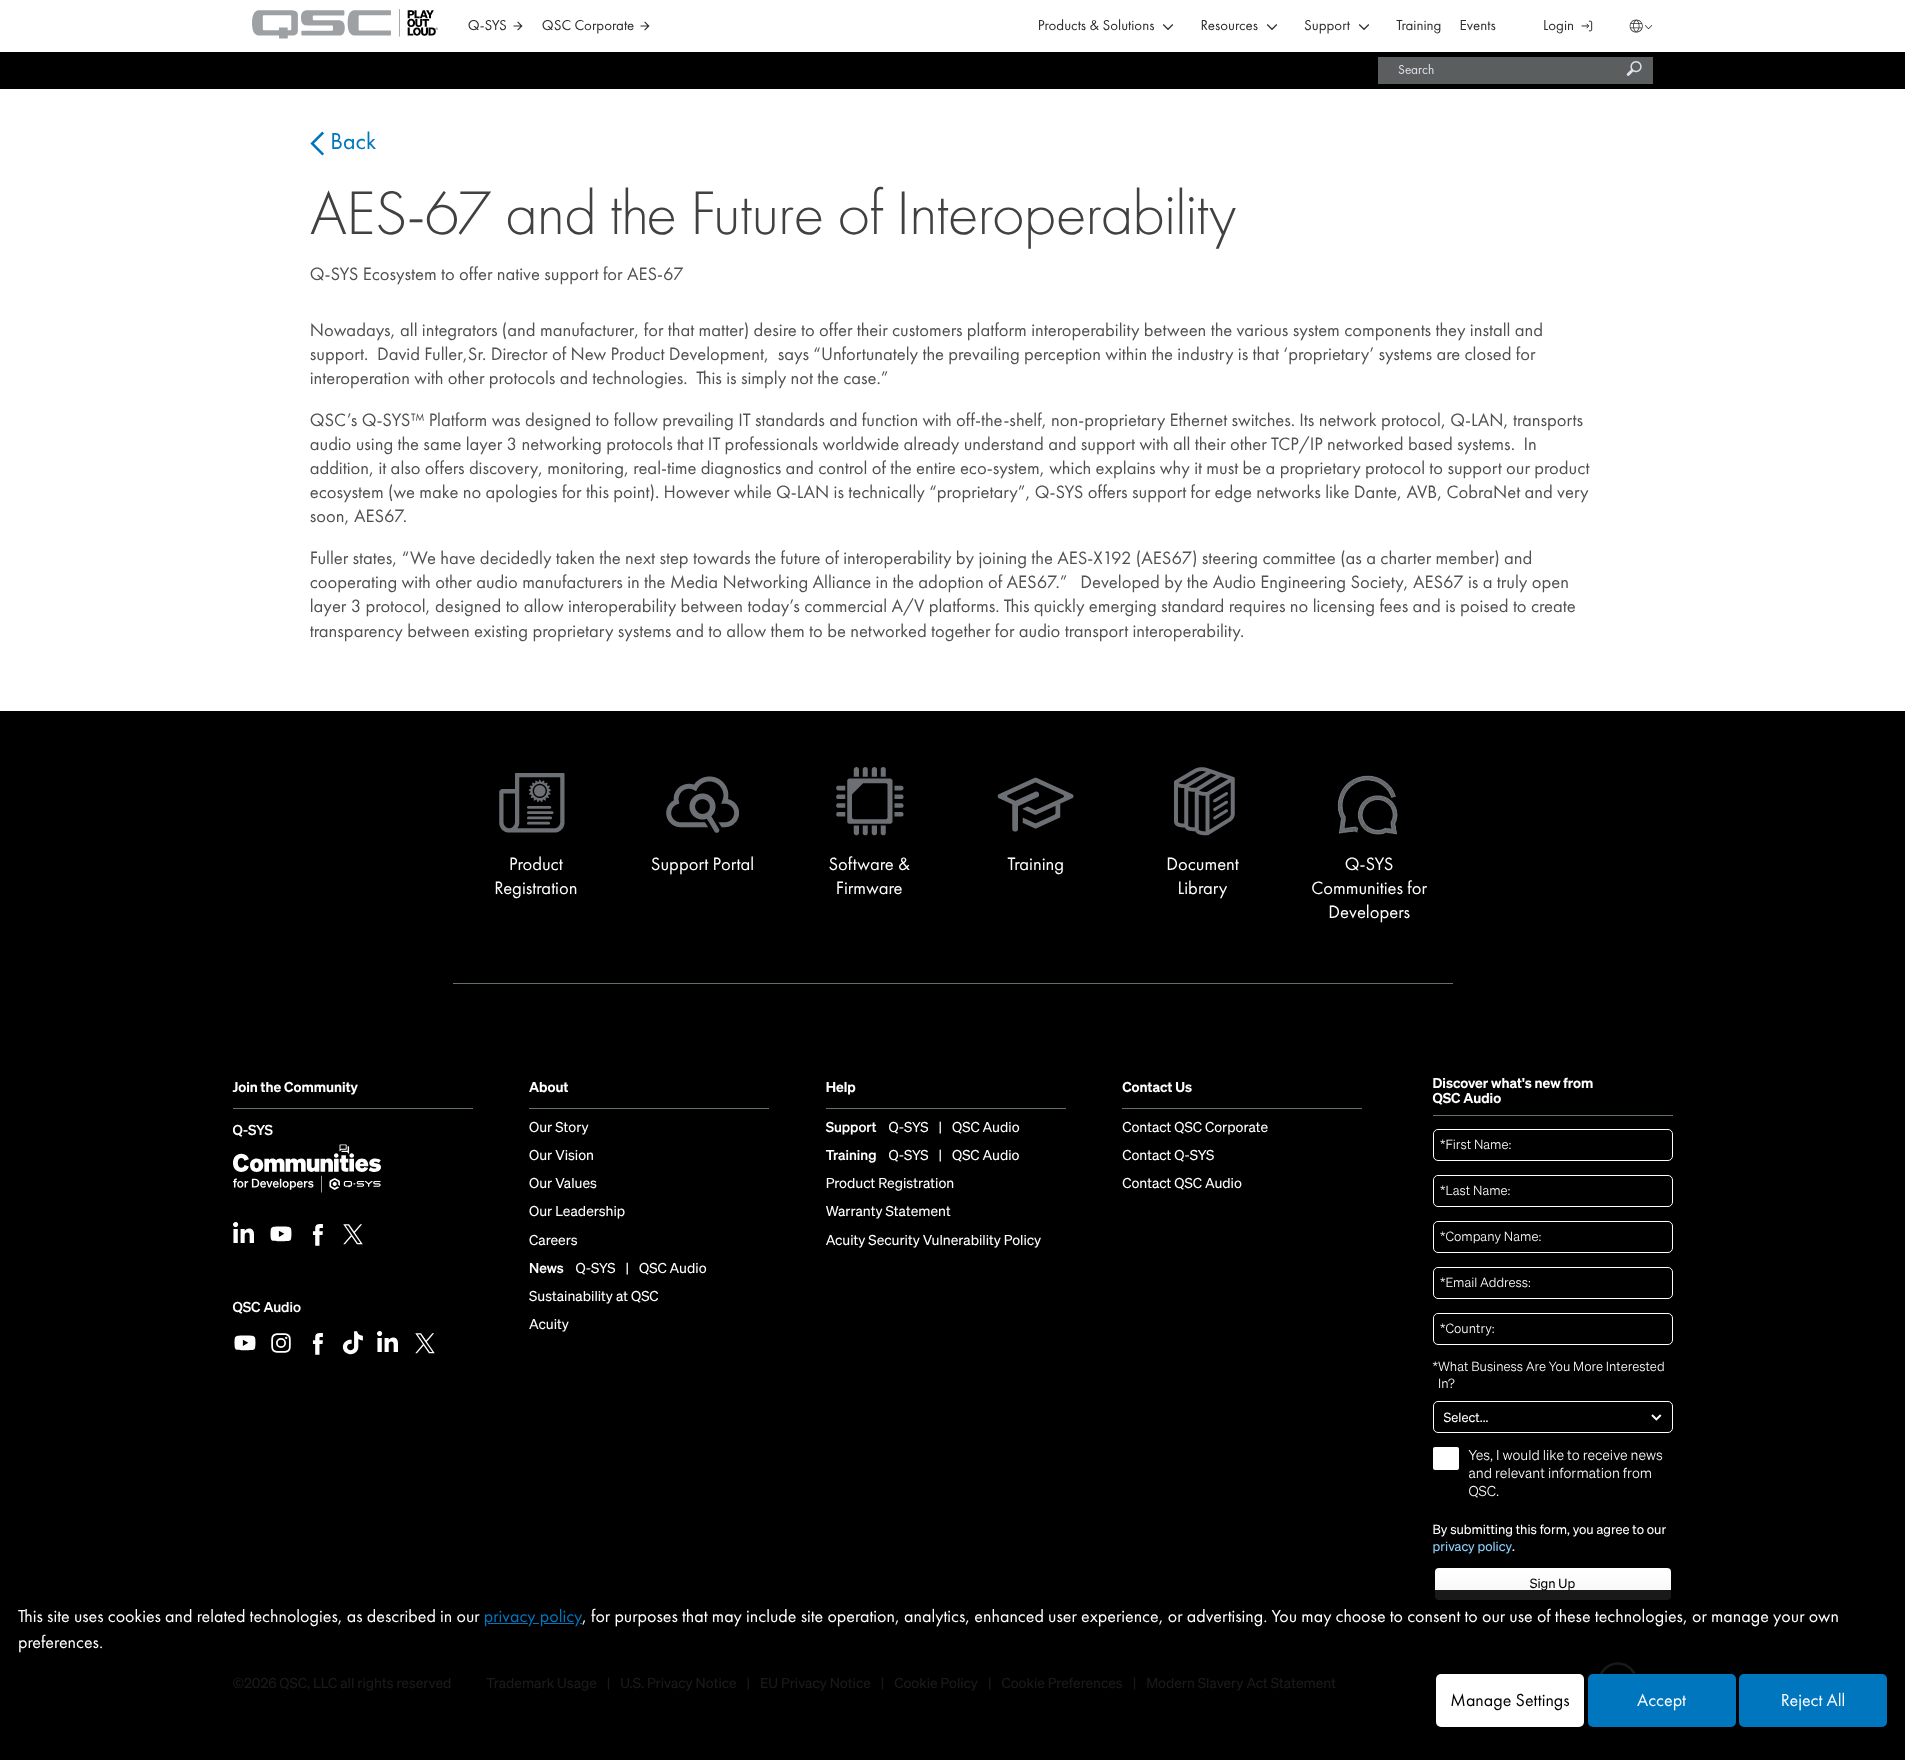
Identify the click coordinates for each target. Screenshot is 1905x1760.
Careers (553, 1241)
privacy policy (1473, 1547)
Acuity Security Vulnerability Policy (934, 1241)
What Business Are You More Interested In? (1549, 1375)
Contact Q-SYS (1168, 1156)
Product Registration (890, 1184)
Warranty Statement (888, 1212)
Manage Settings (1509, 1700)
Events (1478, 26)
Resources (1229, 26)
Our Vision (561, 1156)
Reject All (1813, 1700)
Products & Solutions (1096, 26)
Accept (1661, 1700)
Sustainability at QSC (594, 1297)
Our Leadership (577, 1212)
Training (1418, 26)
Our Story (558, 1128)
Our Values (563, 1184)
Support (1327, 26)
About (548, 1088)
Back (350, 142)
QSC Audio (267, 1307)
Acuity (549, 1325)
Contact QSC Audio (1182, 1184)
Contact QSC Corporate (1195, 1128)
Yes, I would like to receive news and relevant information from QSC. (1566, 1474)
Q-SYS (253, 1131)
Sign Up (1552, 1583)
